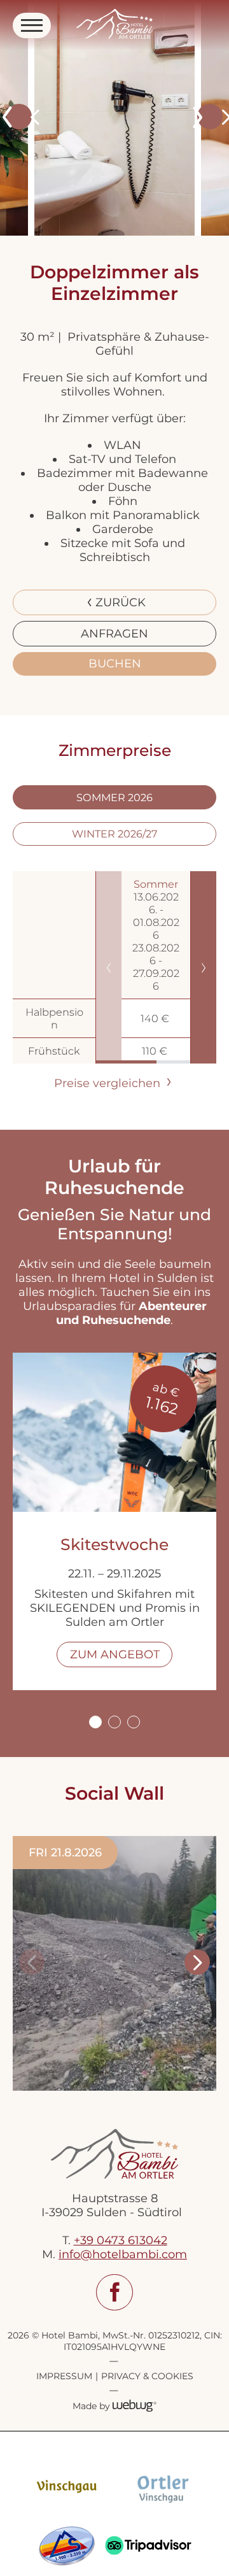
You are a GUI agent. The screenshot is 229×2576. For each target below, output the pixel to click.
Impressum (64, 2376)
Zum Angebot (115, 1654)
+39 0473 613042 (121, 2240)
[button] (19, 117)
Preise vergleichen (109, 1083)
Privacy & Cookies (147, 2376)
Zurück (121, 602)
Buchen (115, 664)
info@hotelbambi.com (123, 2254)
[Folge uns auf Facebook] (114, 2293)
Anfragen (114, 634)
